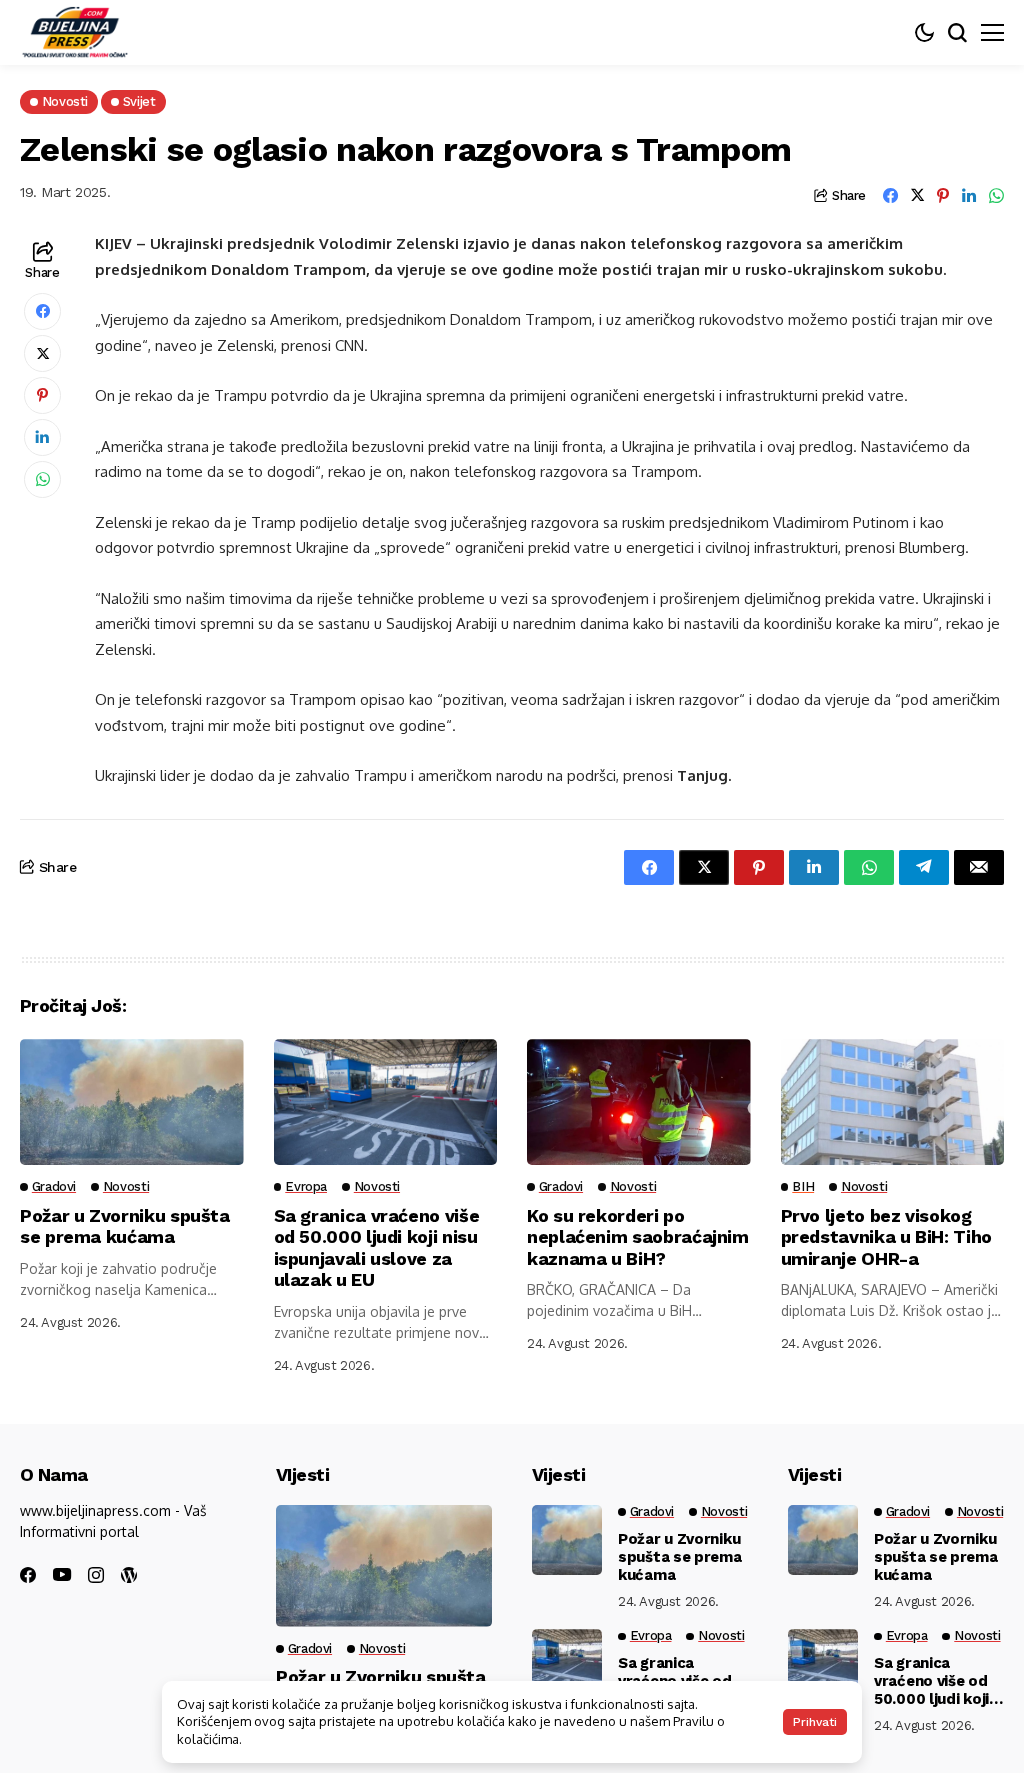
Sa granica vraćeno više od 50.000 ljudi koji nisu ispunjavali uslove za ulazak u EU (377, 1248)
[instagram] (96, 1575)
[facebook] (28, 1575)
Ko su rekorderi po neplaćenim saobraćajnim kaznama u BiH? (638, 1237)
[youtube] (62, 1575)
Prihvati (815, 1722)
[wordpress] (129, 1575)
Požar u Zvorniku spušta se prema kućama (125, 1226)
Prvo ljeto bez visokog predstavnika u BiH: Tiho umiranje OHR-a (886, 1237)
